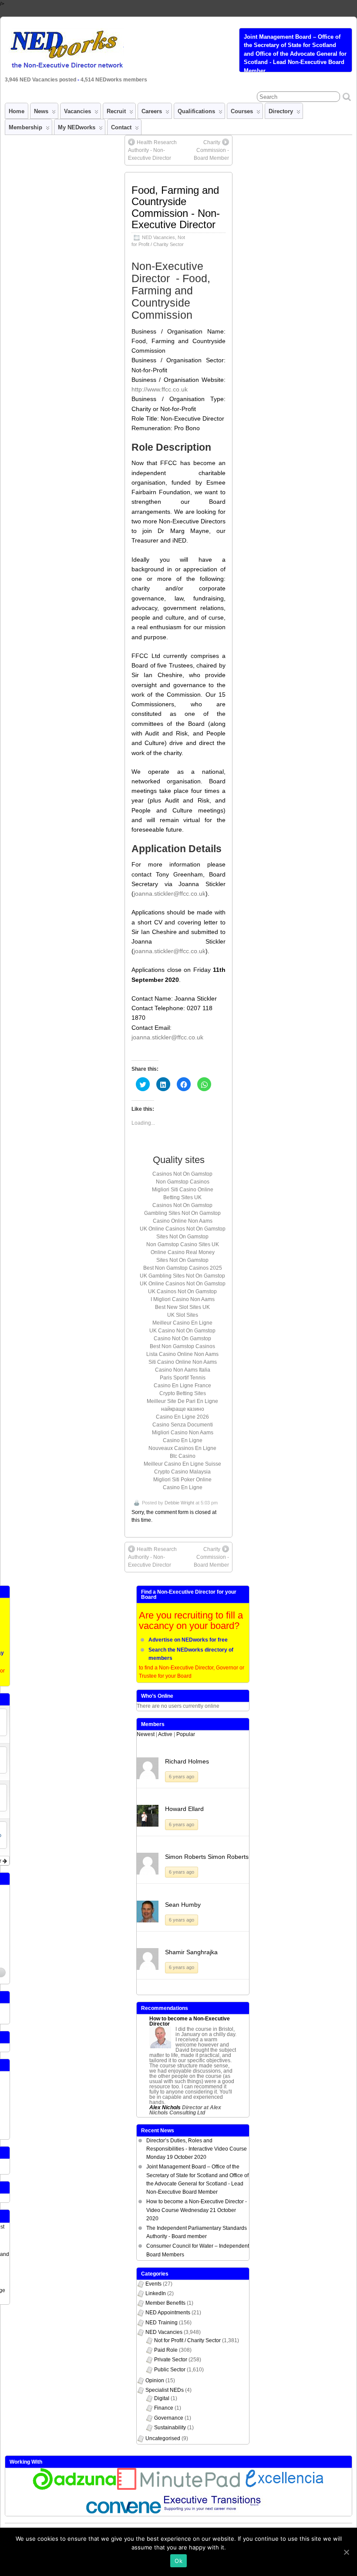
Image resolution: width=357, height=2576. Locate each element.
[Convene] (124, 2512)
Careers (152, 111)
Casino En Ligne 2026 (182, 1417)
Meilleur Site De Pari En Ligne (182, 1401)
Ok (178, 2561)
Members (153, 1724)
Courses (242, 111)
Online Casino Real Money (183, 1252)
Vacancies (77, 111)
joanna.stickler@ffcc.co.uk (170, 894)
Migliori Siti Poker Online (182, 1480)
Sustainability (170, 2428)
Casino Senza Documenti (183, 1425)
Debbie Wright (179, 1503)
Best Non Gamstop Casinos (182, 1346)
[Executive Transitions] (217, 2512)
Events (153, 2284)
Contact (121, 127)
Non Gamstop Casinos (183, 1182)
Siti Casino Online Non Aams (183, 1362)
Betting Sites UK (182, 1197)
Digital (162, 2398)
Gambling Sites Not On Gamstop (182, 1213)
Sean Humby (183, 1905)
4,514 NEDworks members (114, 80)
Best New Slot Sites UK (182, 1307)
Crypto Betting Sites (183, 1393)
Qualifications (196, 111)
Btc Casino (183, 1456)
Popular (186, 1734)
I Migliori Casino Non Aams (183, 1299)
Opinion (155, 2380)
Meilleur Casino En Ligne (182, 1323)
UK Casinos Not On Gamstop (182, 1291)
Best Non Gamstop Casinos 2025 (183, 1268)
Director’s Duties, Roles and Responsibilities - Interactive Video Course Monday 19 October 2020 (197, 2149)
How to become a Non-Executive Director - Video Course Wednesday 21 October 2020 (197, 2210)
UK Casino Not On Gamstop (182, 1331)
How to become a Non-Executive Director (190, 2021)
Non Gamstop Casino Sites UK (183, 1244)
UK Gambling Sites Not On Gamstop (182, 1276)
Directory (281, 111)
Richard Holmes (187, 1761)
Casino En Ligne (183, 1440)
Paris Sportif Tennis (183, 1378)
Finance (164, 2408)
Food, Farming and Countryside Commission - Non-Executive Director (176, 207)
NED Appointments (168, 2313)
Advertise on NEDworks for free (188, 1640)
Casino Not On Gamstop (182, 1339)
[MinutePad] (179, 2488)
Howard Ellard (184, 1809)
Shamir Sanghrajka (191, 1952)
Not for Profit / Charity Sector (187, 2340)
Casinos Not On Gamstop (182, 1174)
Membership (25, 127)
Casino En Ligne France (182, 1386)
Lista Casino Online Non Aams (182, 1354)
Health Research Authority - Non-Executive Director (152, 150)
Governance (169, 2418)
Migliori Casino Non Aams (183, 1433)
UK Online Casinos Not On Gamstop (183, 1229)
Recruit (116, 111)
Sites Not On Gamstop (182, 1237)
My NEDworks (77, 127)
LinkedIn (156, 2293)
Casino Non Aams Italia (183, 1370)
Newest (146, 1734)
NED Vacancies (158, 237)
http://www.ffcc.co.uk (160, 389)
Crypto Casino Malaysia (182, 1472)
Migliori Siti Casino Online (183, 1190)
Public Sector (170, 2370)
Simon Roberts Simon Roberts (207, 1857)
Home (17, 111)
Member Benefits (165, 2303)
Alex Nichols (165, 2107)
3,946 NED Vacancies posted (41, 80)
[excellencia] (283, 2488)
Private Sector (171, 2360)
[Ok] (346, 2552)
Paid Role (166, 2350)
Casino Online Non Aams (183, 1221)
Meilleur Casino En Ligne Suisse (182, 1464)
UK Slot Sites (183, 1315)
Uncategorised (163, 2438)
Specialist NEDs (165, 2390)
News (41, 111)
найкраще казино (183, 1409)
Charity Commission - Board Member (211, 150)
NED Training (162, 2323)
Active (165, 1734)
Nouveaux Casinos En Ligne (182, 1448)
